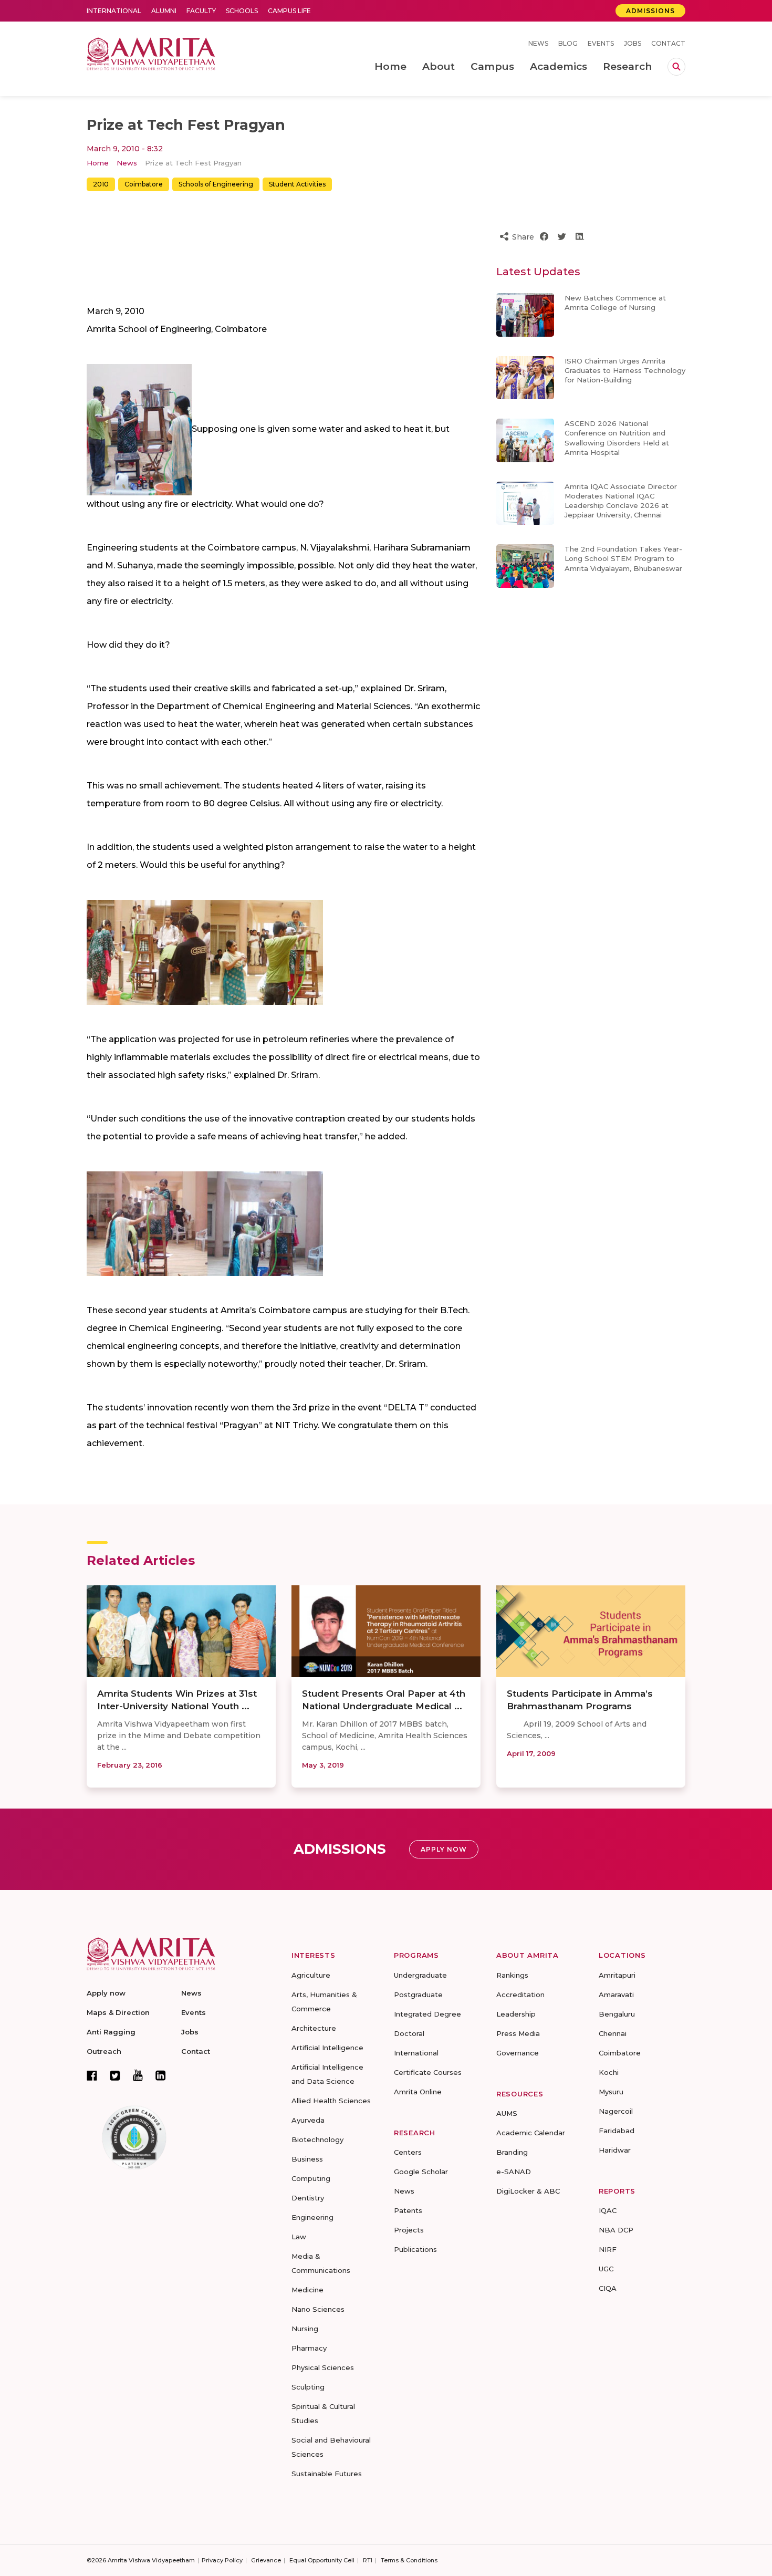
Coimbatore (144, 184)
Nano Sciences (318, 2309)
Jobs (633, 43)
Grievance (266, 2560)
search (676, 67)
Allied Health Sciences (331, 2101)
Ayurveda (308, 2120)
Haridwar (615, 2150)
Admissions (650, 11)
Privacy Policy (222, 2560)
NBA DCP (616, 2230)
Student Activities (297, 184)
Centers (408, 2152)
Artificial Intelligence (327, 2048)
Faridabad (617, 2131)
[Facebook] (92, 2075)
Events (601, 43)
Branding (512, 2152)
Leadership (516, 2014)
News (538, 43)
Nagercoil (616, 2111)
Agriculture (311, 1975)
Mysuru (611, 2092)
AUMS (507, 2113)
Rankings (512, 1975)
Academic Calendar (531, 2133)
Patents (408, 2210)
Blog (568, 43)
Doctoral (409, 2033)
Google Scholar (421, 2172)
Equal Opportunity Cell (322, 2560)
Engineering (312, 2217)
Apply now (106, 1993)
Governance (518, 2053)
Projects (409, 2230)
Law (299, 2237)
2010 (101, 184)
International (114, 11)
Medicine (307, 2290)
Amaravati (616, 1995)
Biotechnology (317, 2139)
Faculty (201, 11)
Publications (415, 2249)
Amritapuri (617, 1975)
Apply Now (444, 1849)
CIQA (608, 2288)
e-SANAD (514, 2172)
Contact (668, 43)
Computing (311, 2178)
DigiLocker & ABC (528, 2191)
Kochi (609, 2072)
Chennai (613, 2033)
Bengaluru (617, 2014)
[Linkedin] (161, 2075)
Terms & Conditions (409, 2560)
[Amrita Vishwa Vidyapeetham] (151, 53)
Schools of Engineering (216, 184)
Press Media (518, 2033)
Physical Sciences (323, 2367)
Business (307, 2159)
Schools (242, 11)
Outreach (104, 2051)
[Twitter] (115, 2075)
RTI (368, 2560)
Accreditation (520, 1995)
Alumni (164, 11)
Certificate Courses (428, 2072)
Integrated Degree (427, 2014)
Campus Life (289, 11)
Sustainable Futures (327, 2474)
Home (98, 163)
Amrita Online (418, 2092)
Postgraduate (418, 1995)
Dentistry (308, 2198)
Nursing (305, 2329)
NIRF (608, 2249)
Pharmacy (309, 2348)
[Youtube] (138, 2075)
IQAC (608, 2210)
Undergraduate (420, 1975)
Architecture (314, 2028)
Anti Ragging (111, 2032)
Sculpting (308, 2387)
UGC (606, 2269)
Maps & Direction (118, 2012)
